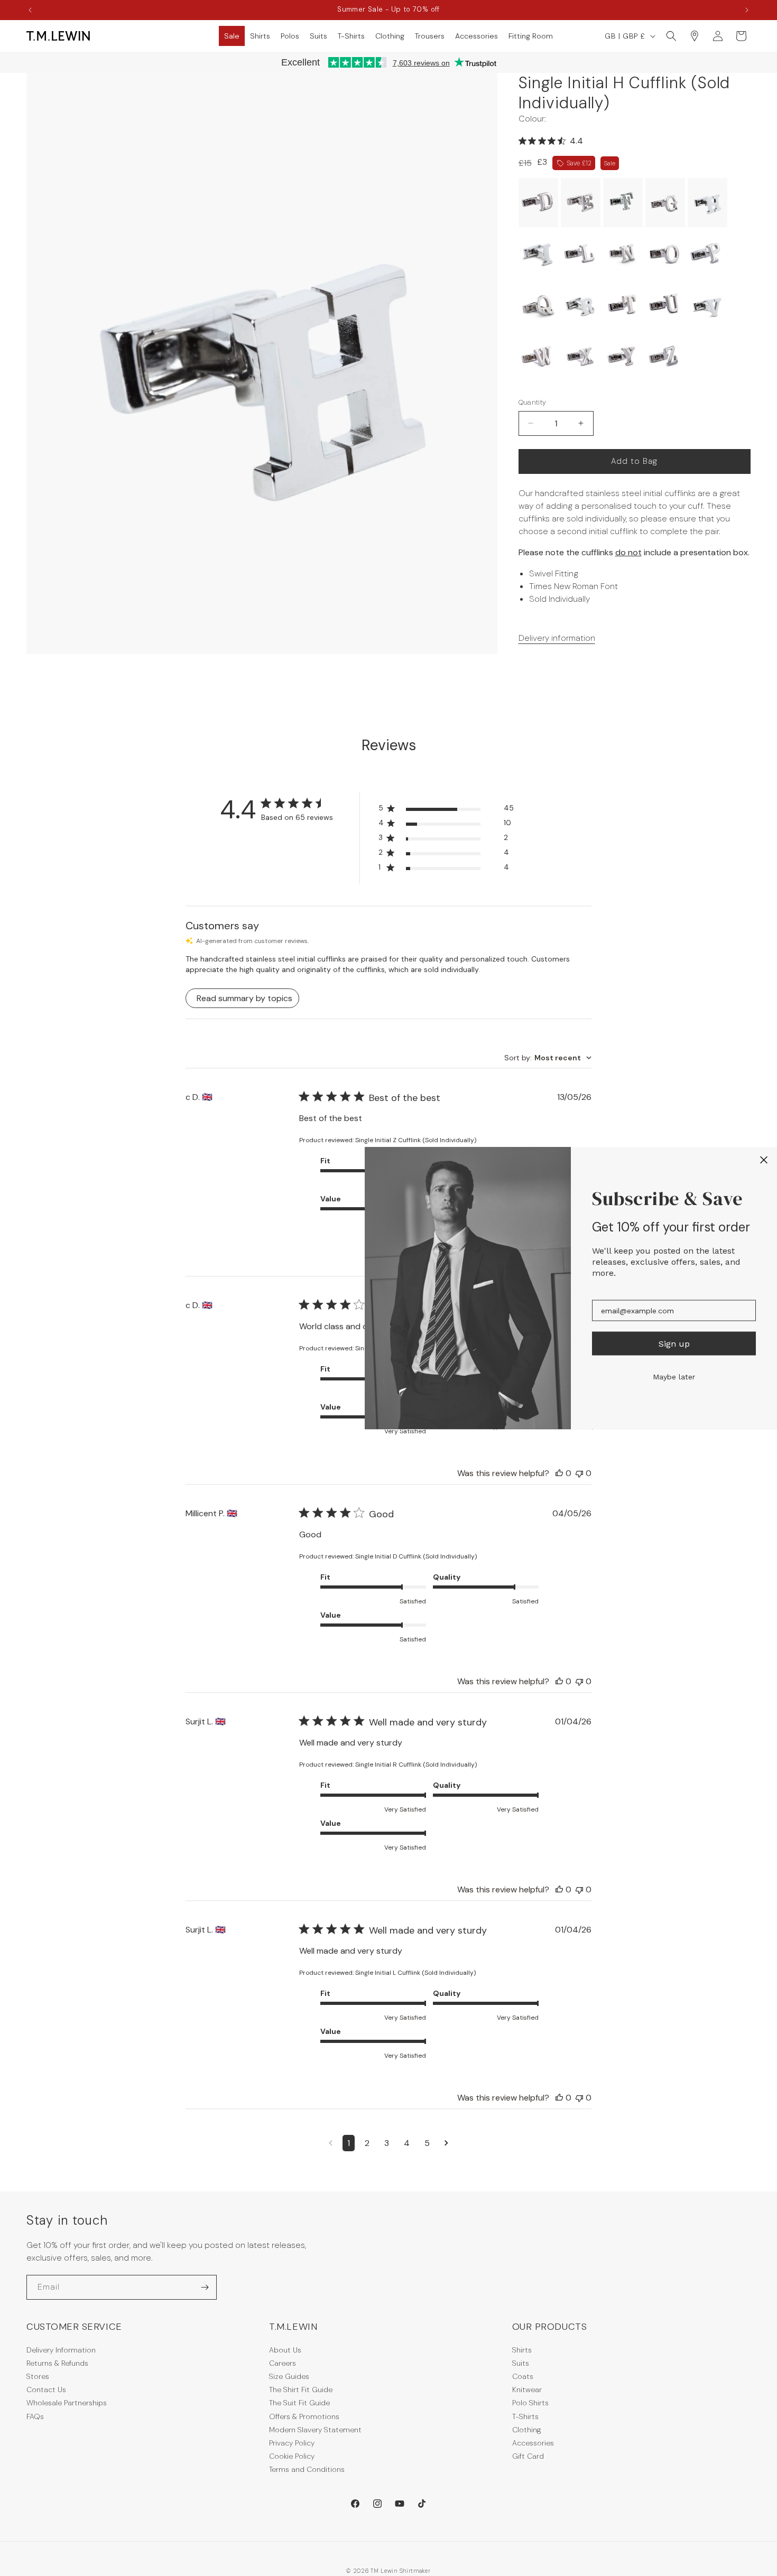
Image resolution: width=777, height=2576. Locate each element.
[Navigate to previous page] (331, 2143)
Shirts (522, 2350)
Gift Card (528, 2456)
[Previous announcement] (30, 10)
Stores (38, 2376)
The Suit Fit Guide (299, 2403)
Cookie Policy (292, 2456)
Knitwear (527, 2390)
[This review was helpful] (559, 1473)
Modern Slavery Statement (315, 2430)
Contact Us (46, 2390)
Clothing (527, 2430)
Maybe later (674, 1377)
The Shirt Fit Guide (301, 2390)
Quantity (533, 402)
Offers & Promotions (304, 2416)
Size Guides (289, 2376)
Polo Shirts (530, 2403)
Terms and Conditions (307, 2469)
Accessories (533, 2443)
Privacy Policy (292, 2443)
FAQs (35, 2416)
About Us (285, 2350)
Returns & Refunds (57, 2363)
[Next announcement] (747, 10)
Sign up (674, 1343)
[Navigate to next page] (446, 2143)
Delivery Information (61, 2350)
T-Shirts (525, 2416)
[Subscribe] (205, 2287)
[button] (232, 36)
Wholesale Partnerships (67, 2403)
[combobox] (548, 1058)
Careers (283, 2363)
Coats (523, 2376)
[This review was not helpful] (579, 1473)
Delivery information (557, 638)
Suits (521, 2363)
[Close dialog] (764, 1160)
